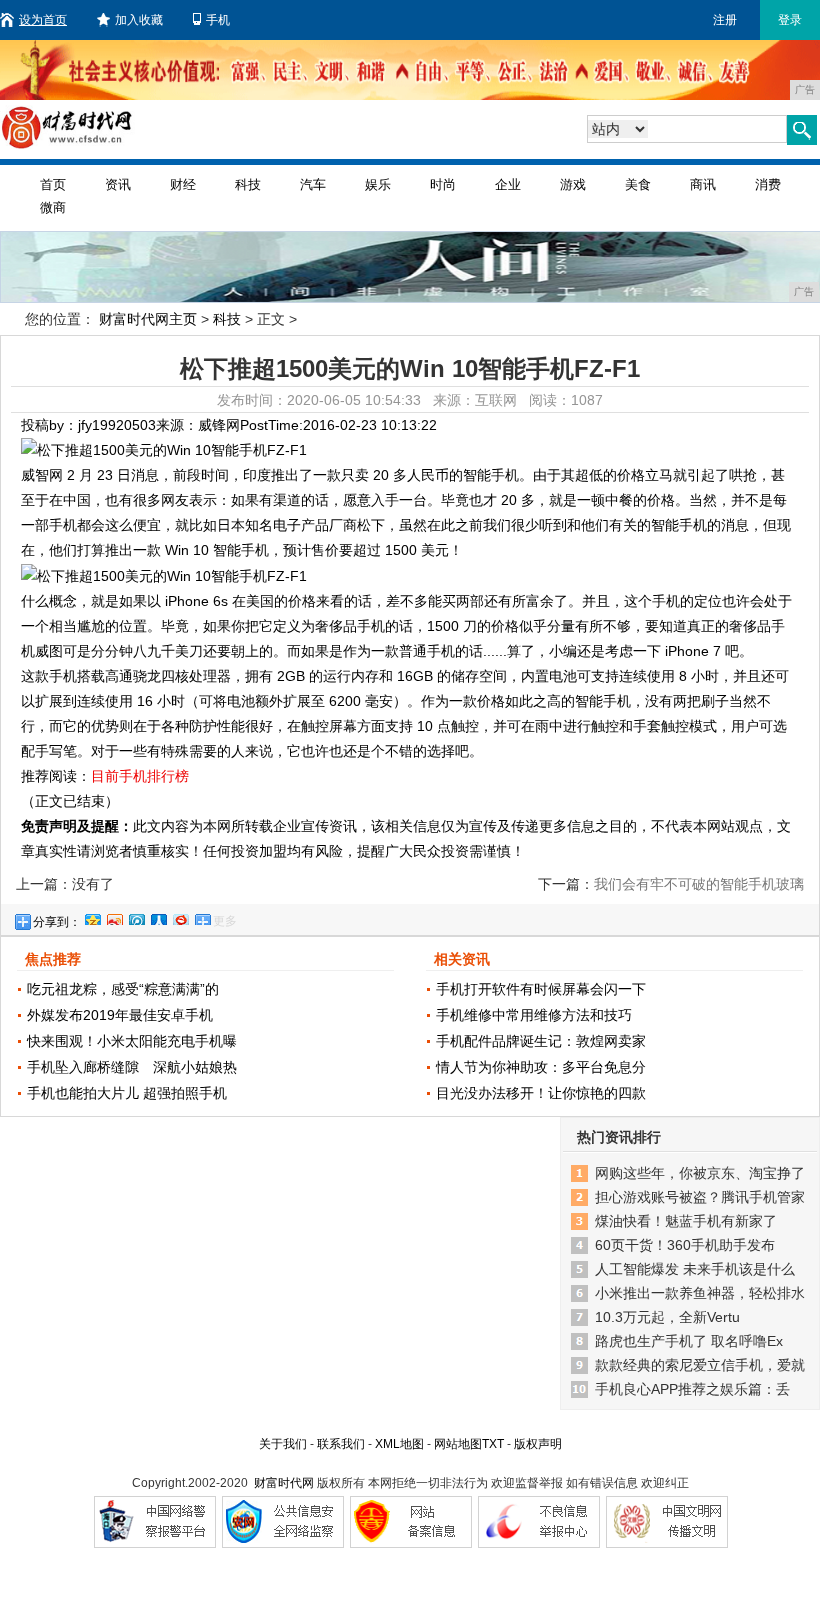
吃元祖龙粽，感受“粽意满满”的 (123, 989)
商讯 (703, 184)
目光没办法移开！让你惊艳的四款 (541, 1093)
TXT (493, 1444)
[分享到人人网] (158, 917)
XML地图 (399, 1444)
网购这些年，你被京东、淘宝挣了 (700, 1173)
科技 (248, 184)
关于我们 (283, 1444)
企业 (508, 184)
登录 (790, 20)
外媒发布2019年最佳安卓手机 (120, 1015)
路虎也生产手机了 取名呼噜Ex (689, 1341)
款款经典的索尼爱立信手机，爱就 (700, 1365)
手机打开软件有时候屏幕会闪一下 (541, 989)
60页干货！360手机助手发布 (685, 1245)
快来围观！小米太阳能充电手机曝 (132, 1041)
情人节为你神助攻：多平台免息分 (541, 1067)
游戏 (573, 184)
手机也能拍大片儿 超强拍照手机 (127, 1093)
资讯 (118, 184)
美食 (638, 184)
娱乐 (378, 184)
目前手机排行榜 (140, 776)
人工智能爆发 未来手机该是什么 (695, 1269)
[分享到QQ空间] (92, 917)
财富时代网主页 (148, 319)
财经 (183, 184)
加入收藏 (139, 20)
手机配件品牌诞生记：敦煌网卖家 (541, 1041)
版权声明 (538, 1444)
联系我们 (341, 1444)
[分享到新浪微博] (114, 917)
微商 (53, 207)
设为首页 (43, 20)
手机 (218, 20)
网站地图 (458, 1444)
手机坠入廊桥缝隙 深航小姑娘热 (132, 1067)
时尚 (443, 184)
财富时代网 (284, 1483)
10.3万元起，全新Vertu (667, 1317)
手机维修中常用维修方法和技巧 (534, 1015)
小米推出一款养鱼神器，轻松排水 (700, 1293)
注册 (725, 20)
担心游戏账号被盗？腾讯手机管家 (700, 1197)
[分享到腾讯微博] (136, 917)
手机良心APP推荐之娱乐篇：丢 (692, 1389)
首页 (53, 184)
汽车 (313, 184)
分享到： (57, 922)
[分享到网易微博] (180, 917)
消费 (768, 184)
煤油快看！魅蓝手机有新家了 (686, 1221)
